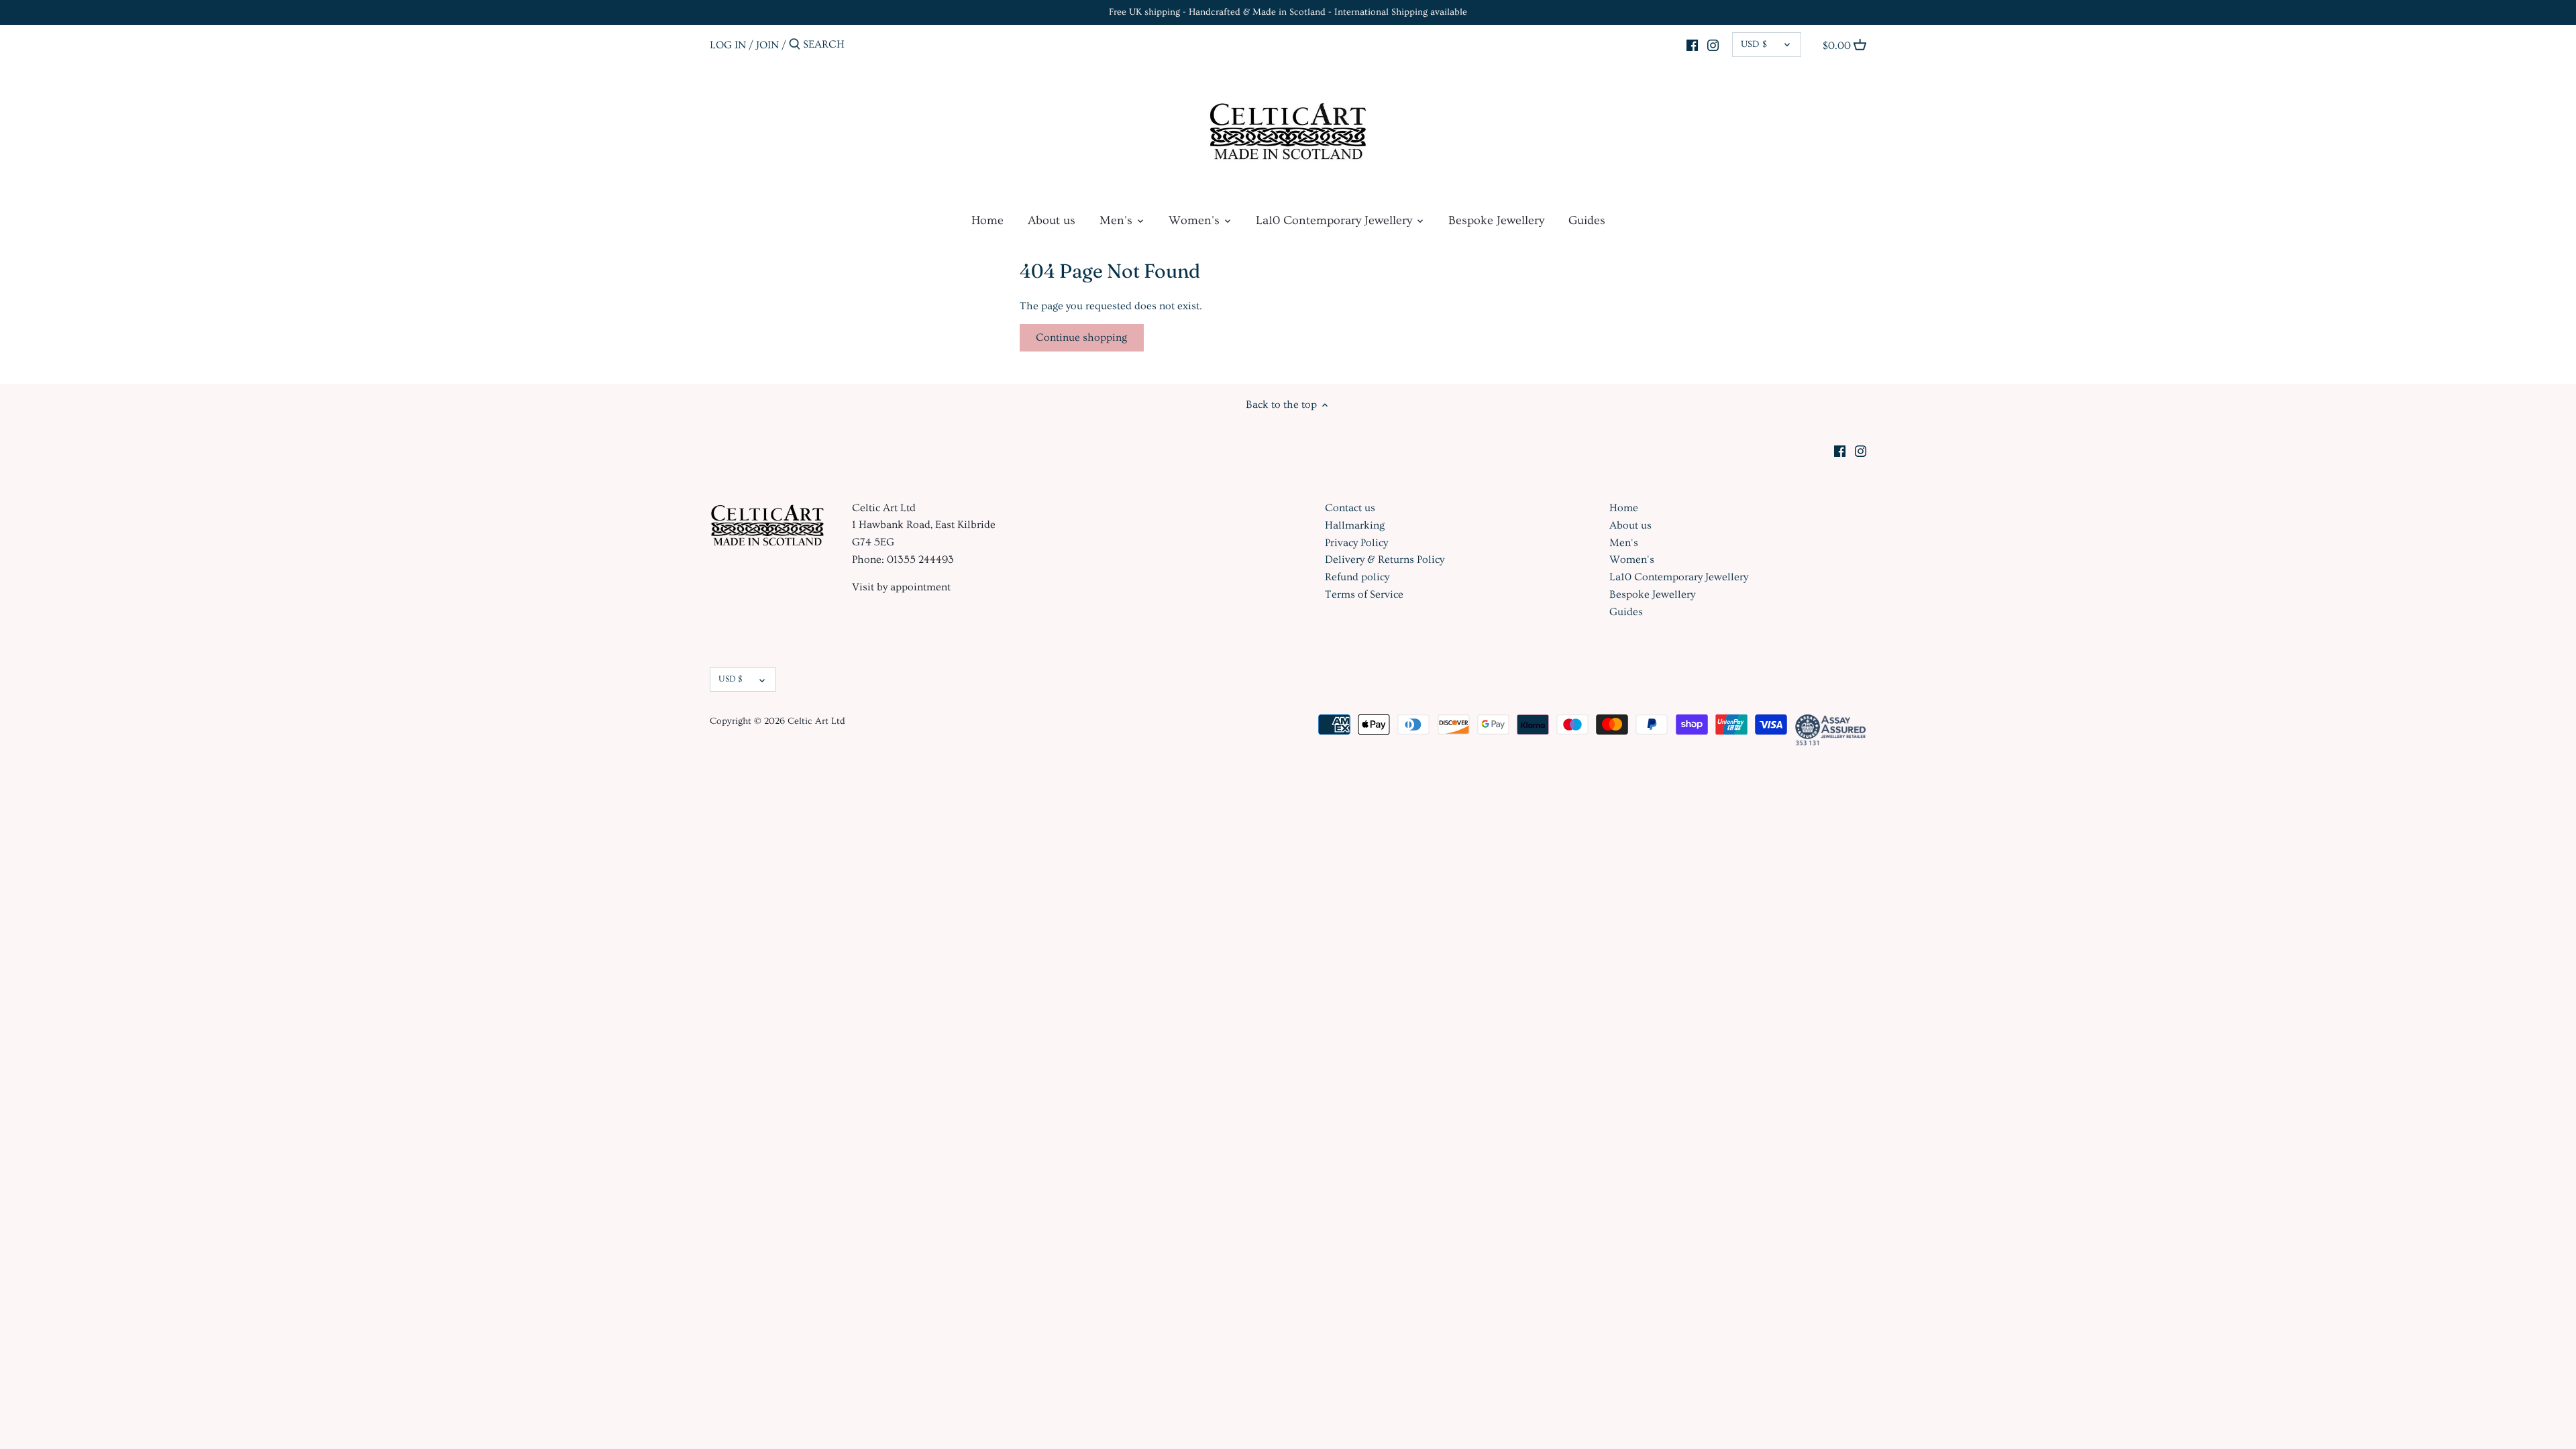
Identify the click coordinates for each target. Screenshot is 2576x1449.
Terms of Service (1364, 594)
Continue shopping (1081, 337)
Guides (1626, 612)
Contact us (1350, 508)
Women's (1632, 559)
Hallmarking (1355, 525)
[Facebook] (1692, 43)
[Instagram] (1713, 43)
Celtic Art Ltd (816, 721)
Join (767, 44)
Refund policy (1357, 577)
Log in (728, 44)
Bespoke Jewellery (1652, 594)
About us (1630, 525)
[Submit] (795, 45)
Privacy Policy (1356, 543)
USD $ (1754, 44)
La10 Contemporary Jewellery (1679, 577)
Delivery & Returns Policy (1385, 559)
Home (1624, 508)
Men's (1624, 543)
